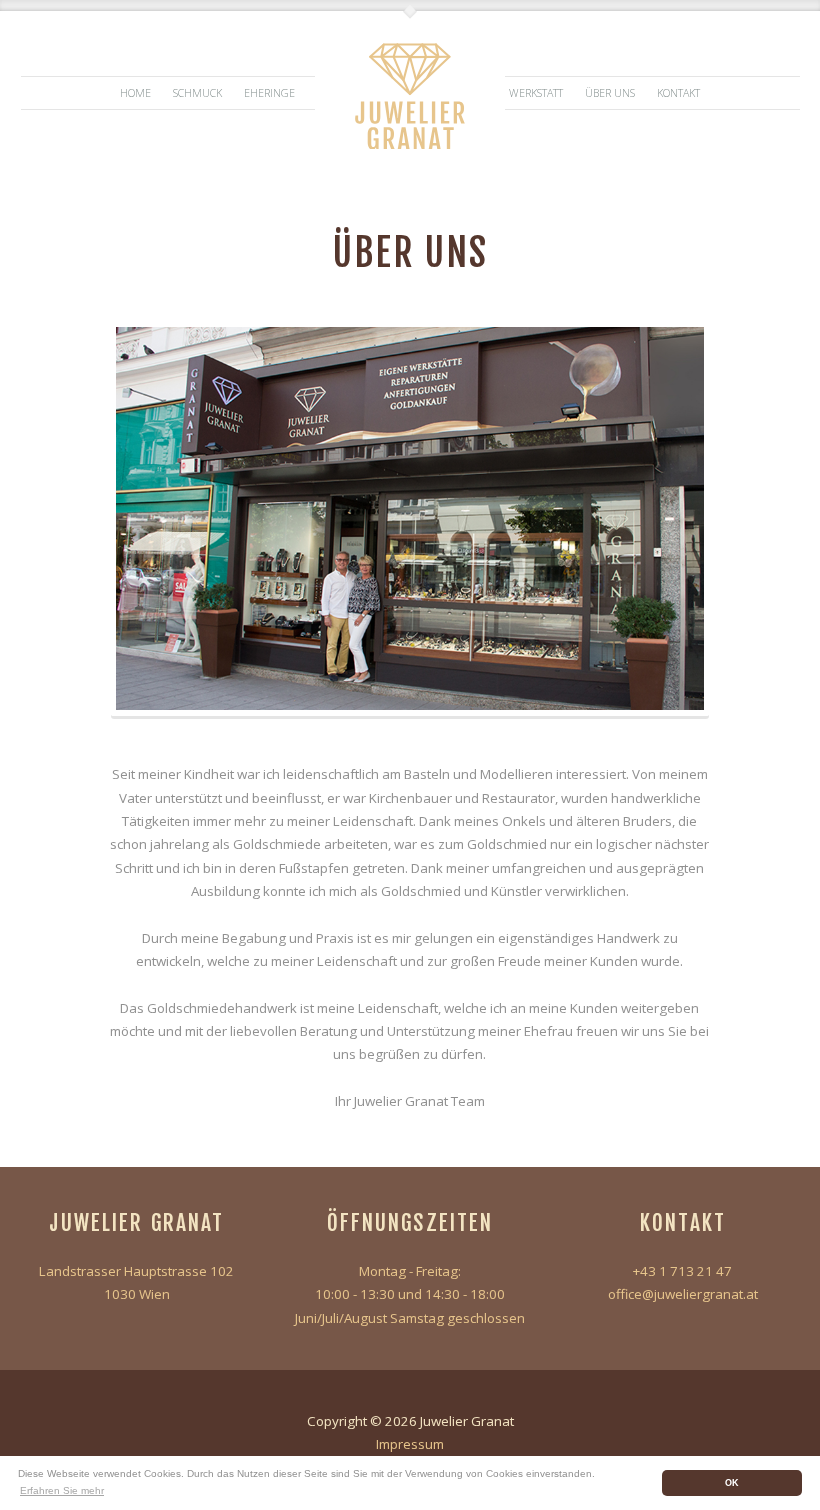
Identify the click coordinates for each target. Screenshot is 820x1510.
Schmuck (197, 93)
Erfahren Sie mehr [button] (62, 1490)
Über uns (610, 93)
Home (135, 93)
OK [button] (732, 1483)
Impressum (410, 1444)
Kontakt (678, 93)
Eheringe (269, 93)
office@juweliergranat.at (683, 1294)
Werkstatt (536, 93)
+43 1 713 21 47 (682, 1271)
